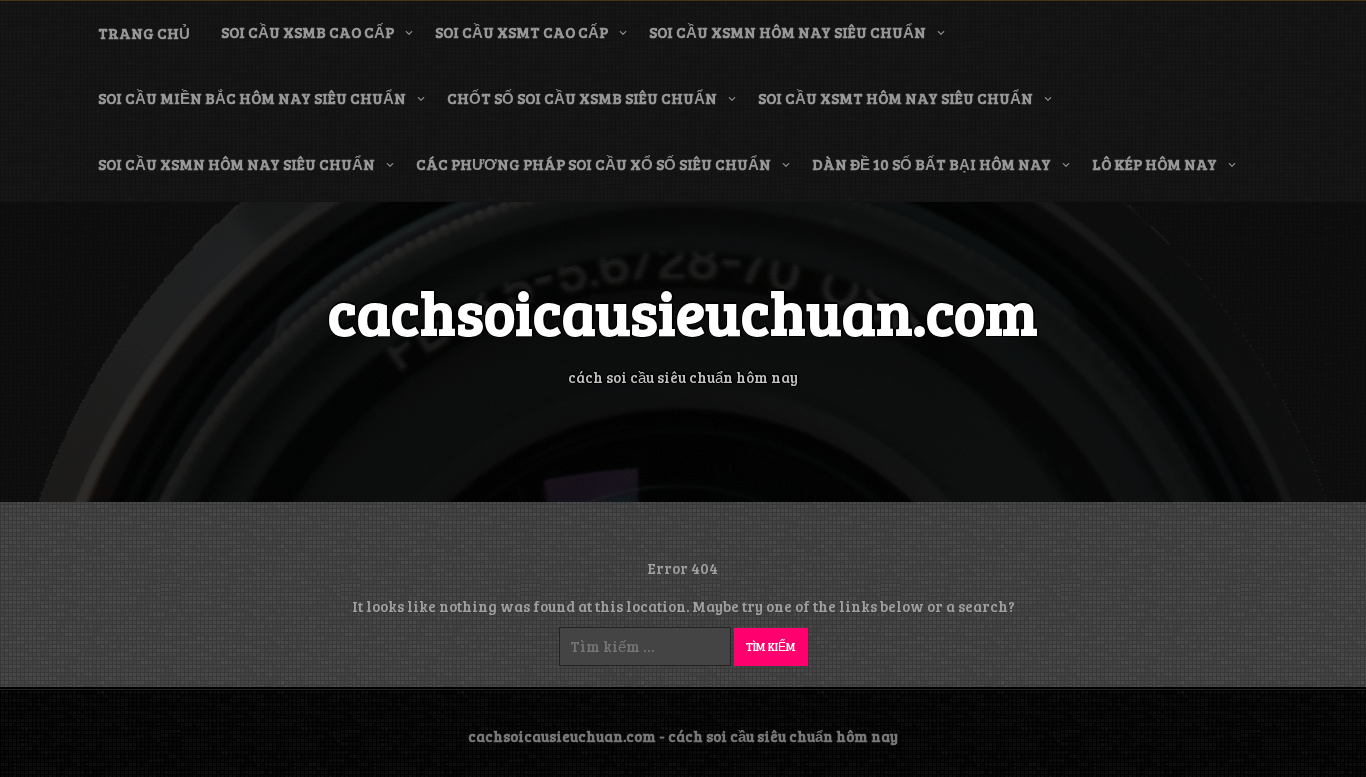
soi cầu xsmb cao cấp (307, 32)
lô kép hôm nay (1154, 164)
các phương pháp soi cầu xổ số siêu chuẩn (593, 164)
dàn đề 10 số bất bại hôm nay (931, 164)
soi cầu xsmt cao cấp (521, 32)
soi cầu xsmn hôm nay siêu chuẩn (787, 32)
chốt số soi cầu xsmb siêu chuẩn (582, 98)
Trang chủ (144, 33)
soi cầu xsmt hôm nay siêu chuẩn (895, 98)
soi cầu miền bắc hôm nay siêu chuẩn (252, 98)
